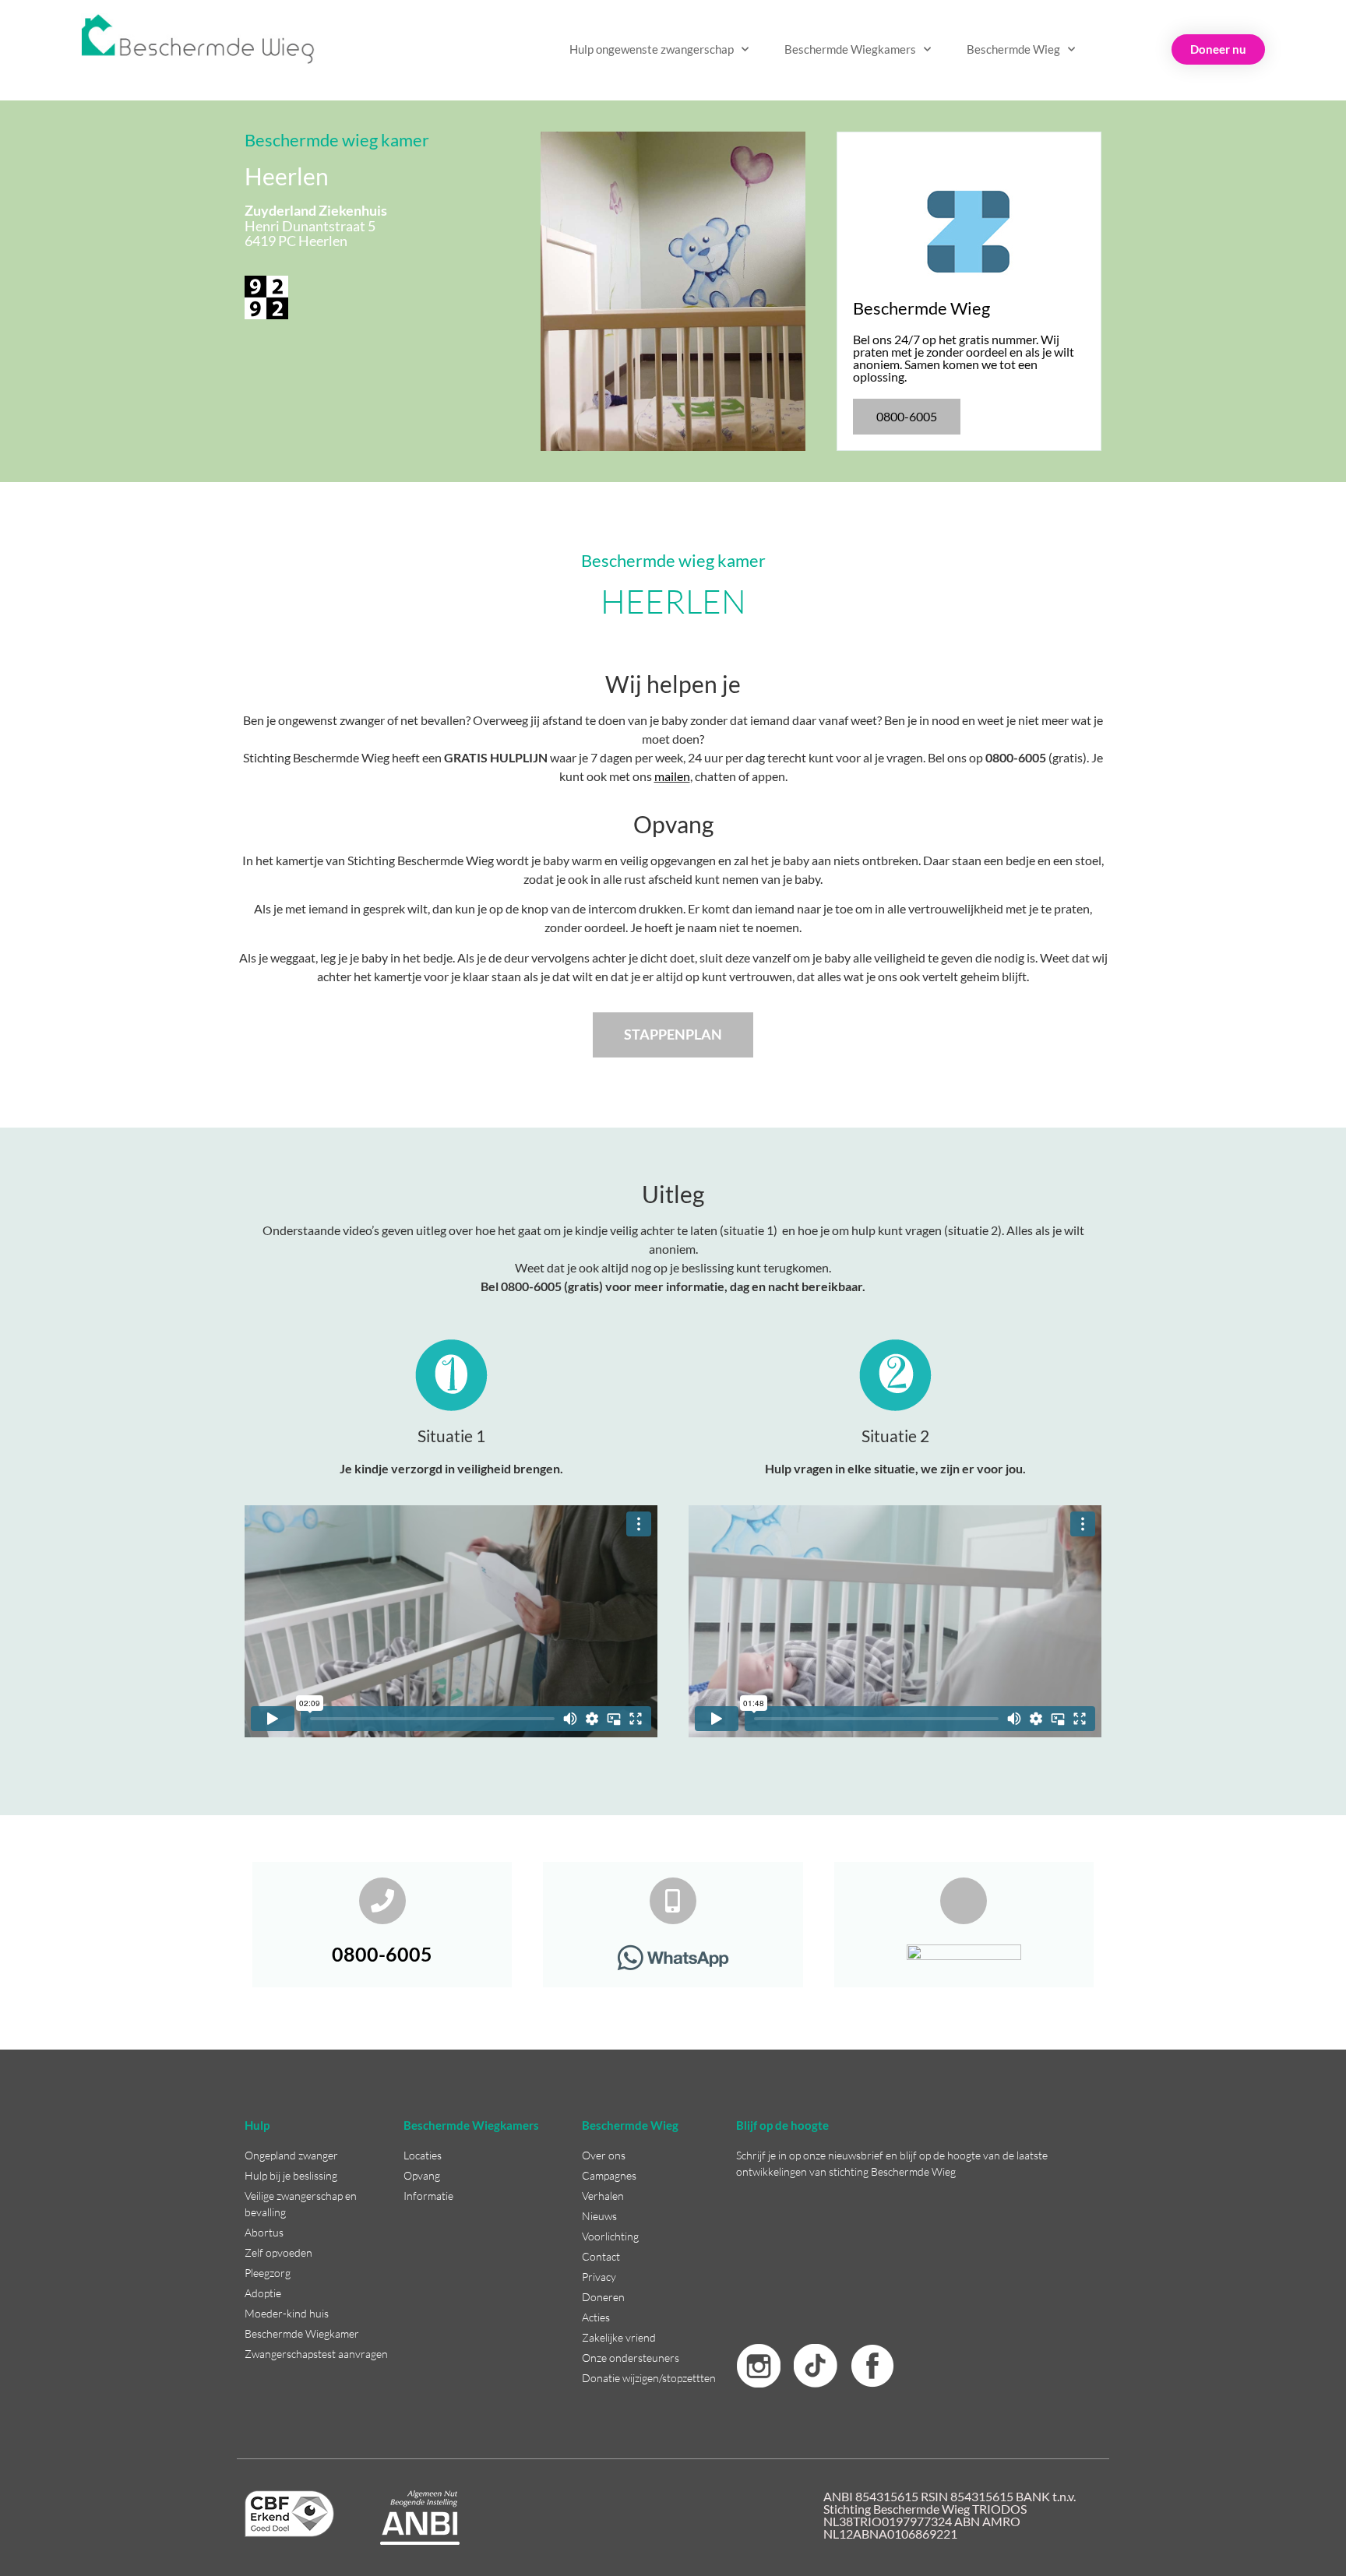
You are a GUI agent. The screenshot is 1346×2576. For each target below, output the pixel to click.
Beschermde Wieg (1013, 49)
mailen (672, 776)
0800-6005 (382, 1954)
